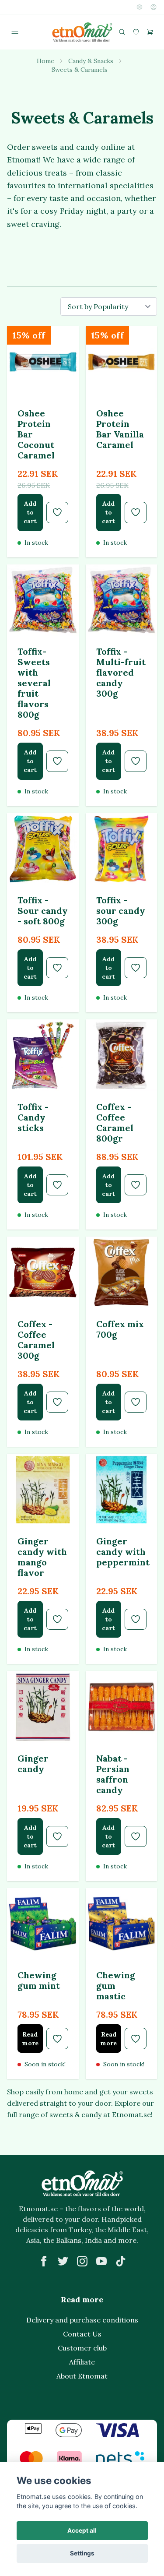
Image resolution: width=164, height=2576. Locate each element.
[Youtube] (101, 2261)
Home (45, 61)
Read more (30, 2039)
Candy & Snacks (91, 61)
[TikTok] (121, 2261)
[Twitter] (63, 2261)
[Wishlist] (136, 32)
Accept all (82, 2530)
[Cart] (150, 32)
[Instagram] (82, 2261)
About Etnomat (82, 2376)
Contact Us (82, 2334)
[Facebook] (44, 2261)
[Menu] (15, 32)
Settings (82, 2553)
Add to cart (30, 512)
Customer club (82, 2348)
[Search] (122, 32)
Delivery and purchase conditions (82, 2320)
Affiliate (82, 2362)
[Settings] (140, 7)
